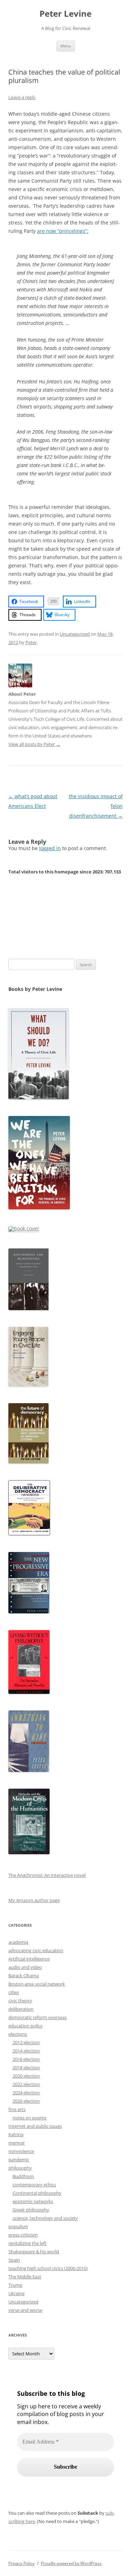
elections (18, 2034)
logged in (50, 848)
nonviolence (21, 2151)
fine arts (17, 2109)
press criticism (23, 2235)
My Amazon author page (34, 1900)
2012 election (26, 2042)
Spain (14, 2260)
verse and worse (25, 2310)
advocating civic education (36, 1950)
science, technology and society (45, 2218)
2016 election (26, 2059)
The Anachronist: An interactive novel (47, 1875)
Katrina (16, 2134)
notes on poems (30, 2118)
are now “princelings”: (63, 231)
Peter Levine (65, 14)
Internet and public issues (35, 2126)
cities (14, 1992)
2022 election (26, 2084)
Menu (66, 46)
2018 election (26, 2067)
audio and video (25, 1967)
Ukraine (16, 2293)
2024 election (26, 2093)
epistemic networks (33, 2201)
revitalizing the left (27, 2243)
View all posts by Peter (34, 744)
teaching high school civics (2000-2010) (48, 2268)
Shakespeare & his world (34, 2252)
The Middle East (25, 2277)
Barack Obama (24, 1975)
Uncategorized (75, 634)
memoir (17, 2143)
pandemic (19, 2160)
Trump (15, 2285)
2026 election (26, 2101)
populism (18, 2226)
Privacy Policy (21, 2563)
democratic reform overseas (38, 2017)
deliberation (21, 2009)
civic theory (20, 2001)
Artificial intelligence (29, 1959)
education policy (26, 2026)
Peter (31, 642)
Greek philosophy (31, 2210)
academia (18, 1942)
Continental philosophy (37, 2193)
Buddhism (23, 2176)
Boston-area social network (37, 1984)
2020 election (26, 2076)
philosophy (20, 2168)
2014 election (26, 2051)
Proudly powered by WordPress (71, 2563)
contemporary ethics (34, 2185)
